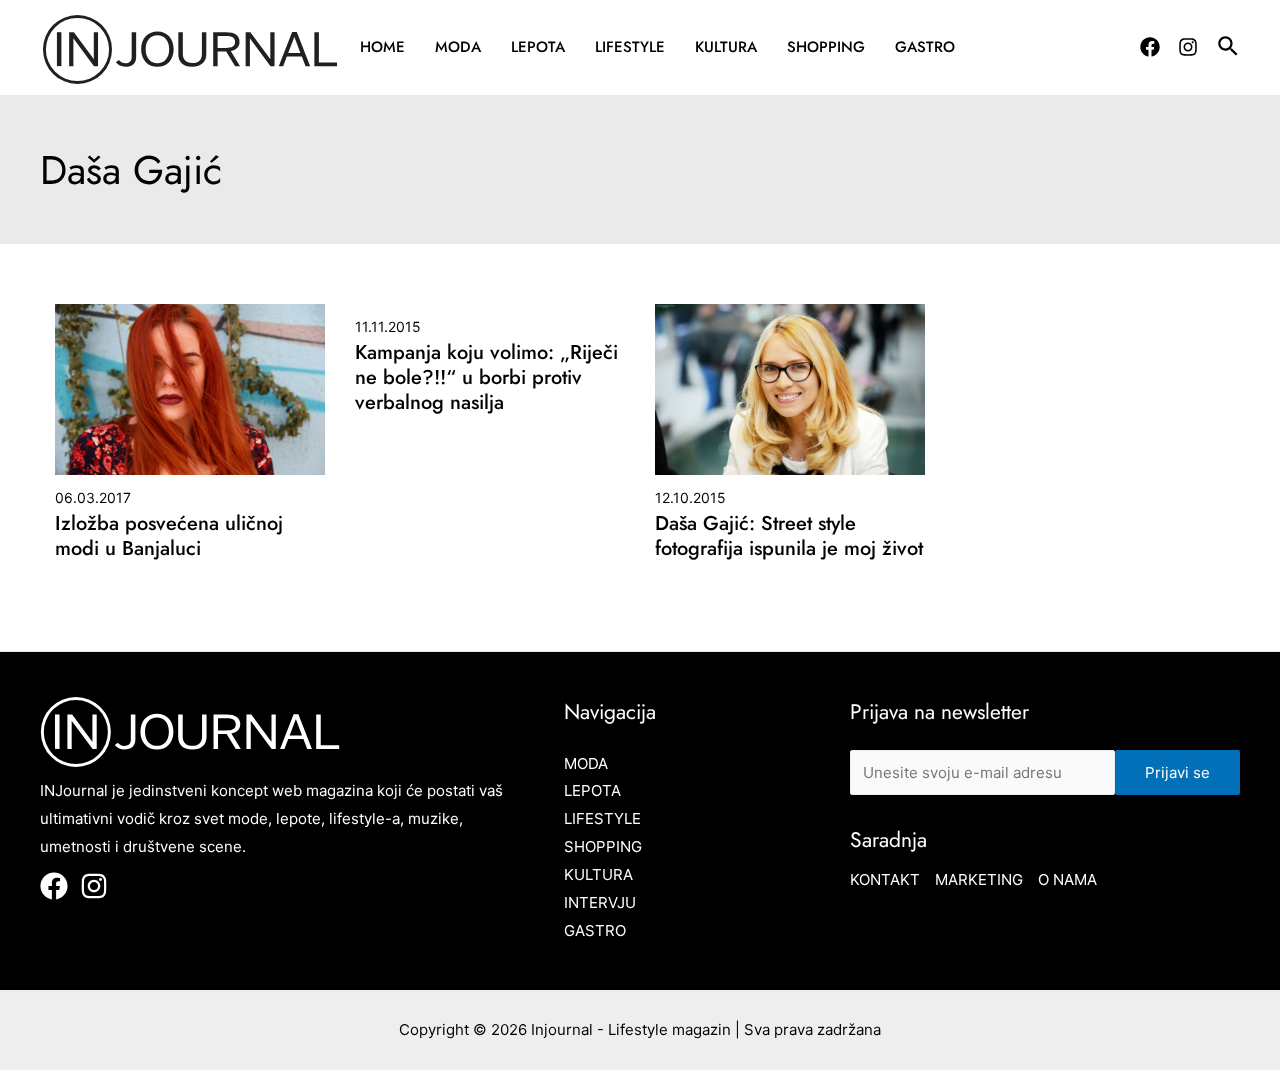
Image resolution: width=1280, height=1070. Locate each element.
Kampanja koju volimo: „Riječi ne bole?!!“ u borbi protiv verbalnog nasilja (486, 377)
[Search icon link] (1229, 49)
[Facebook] (1150, 47)
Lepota (538, 47)
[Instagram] (1188, 47)
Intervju (600, 902)
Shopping (826, 47)
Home (382, 47)
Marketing (979, 879)
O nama (1067, 879)
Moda (458, 47)
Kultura (726, 47)
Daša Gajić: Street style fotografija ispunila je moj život (789, 536)
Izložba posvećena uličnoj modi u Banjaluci (169, 536)
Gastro (925, 47)
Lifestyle (630, 47)
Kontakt (885, 879)
